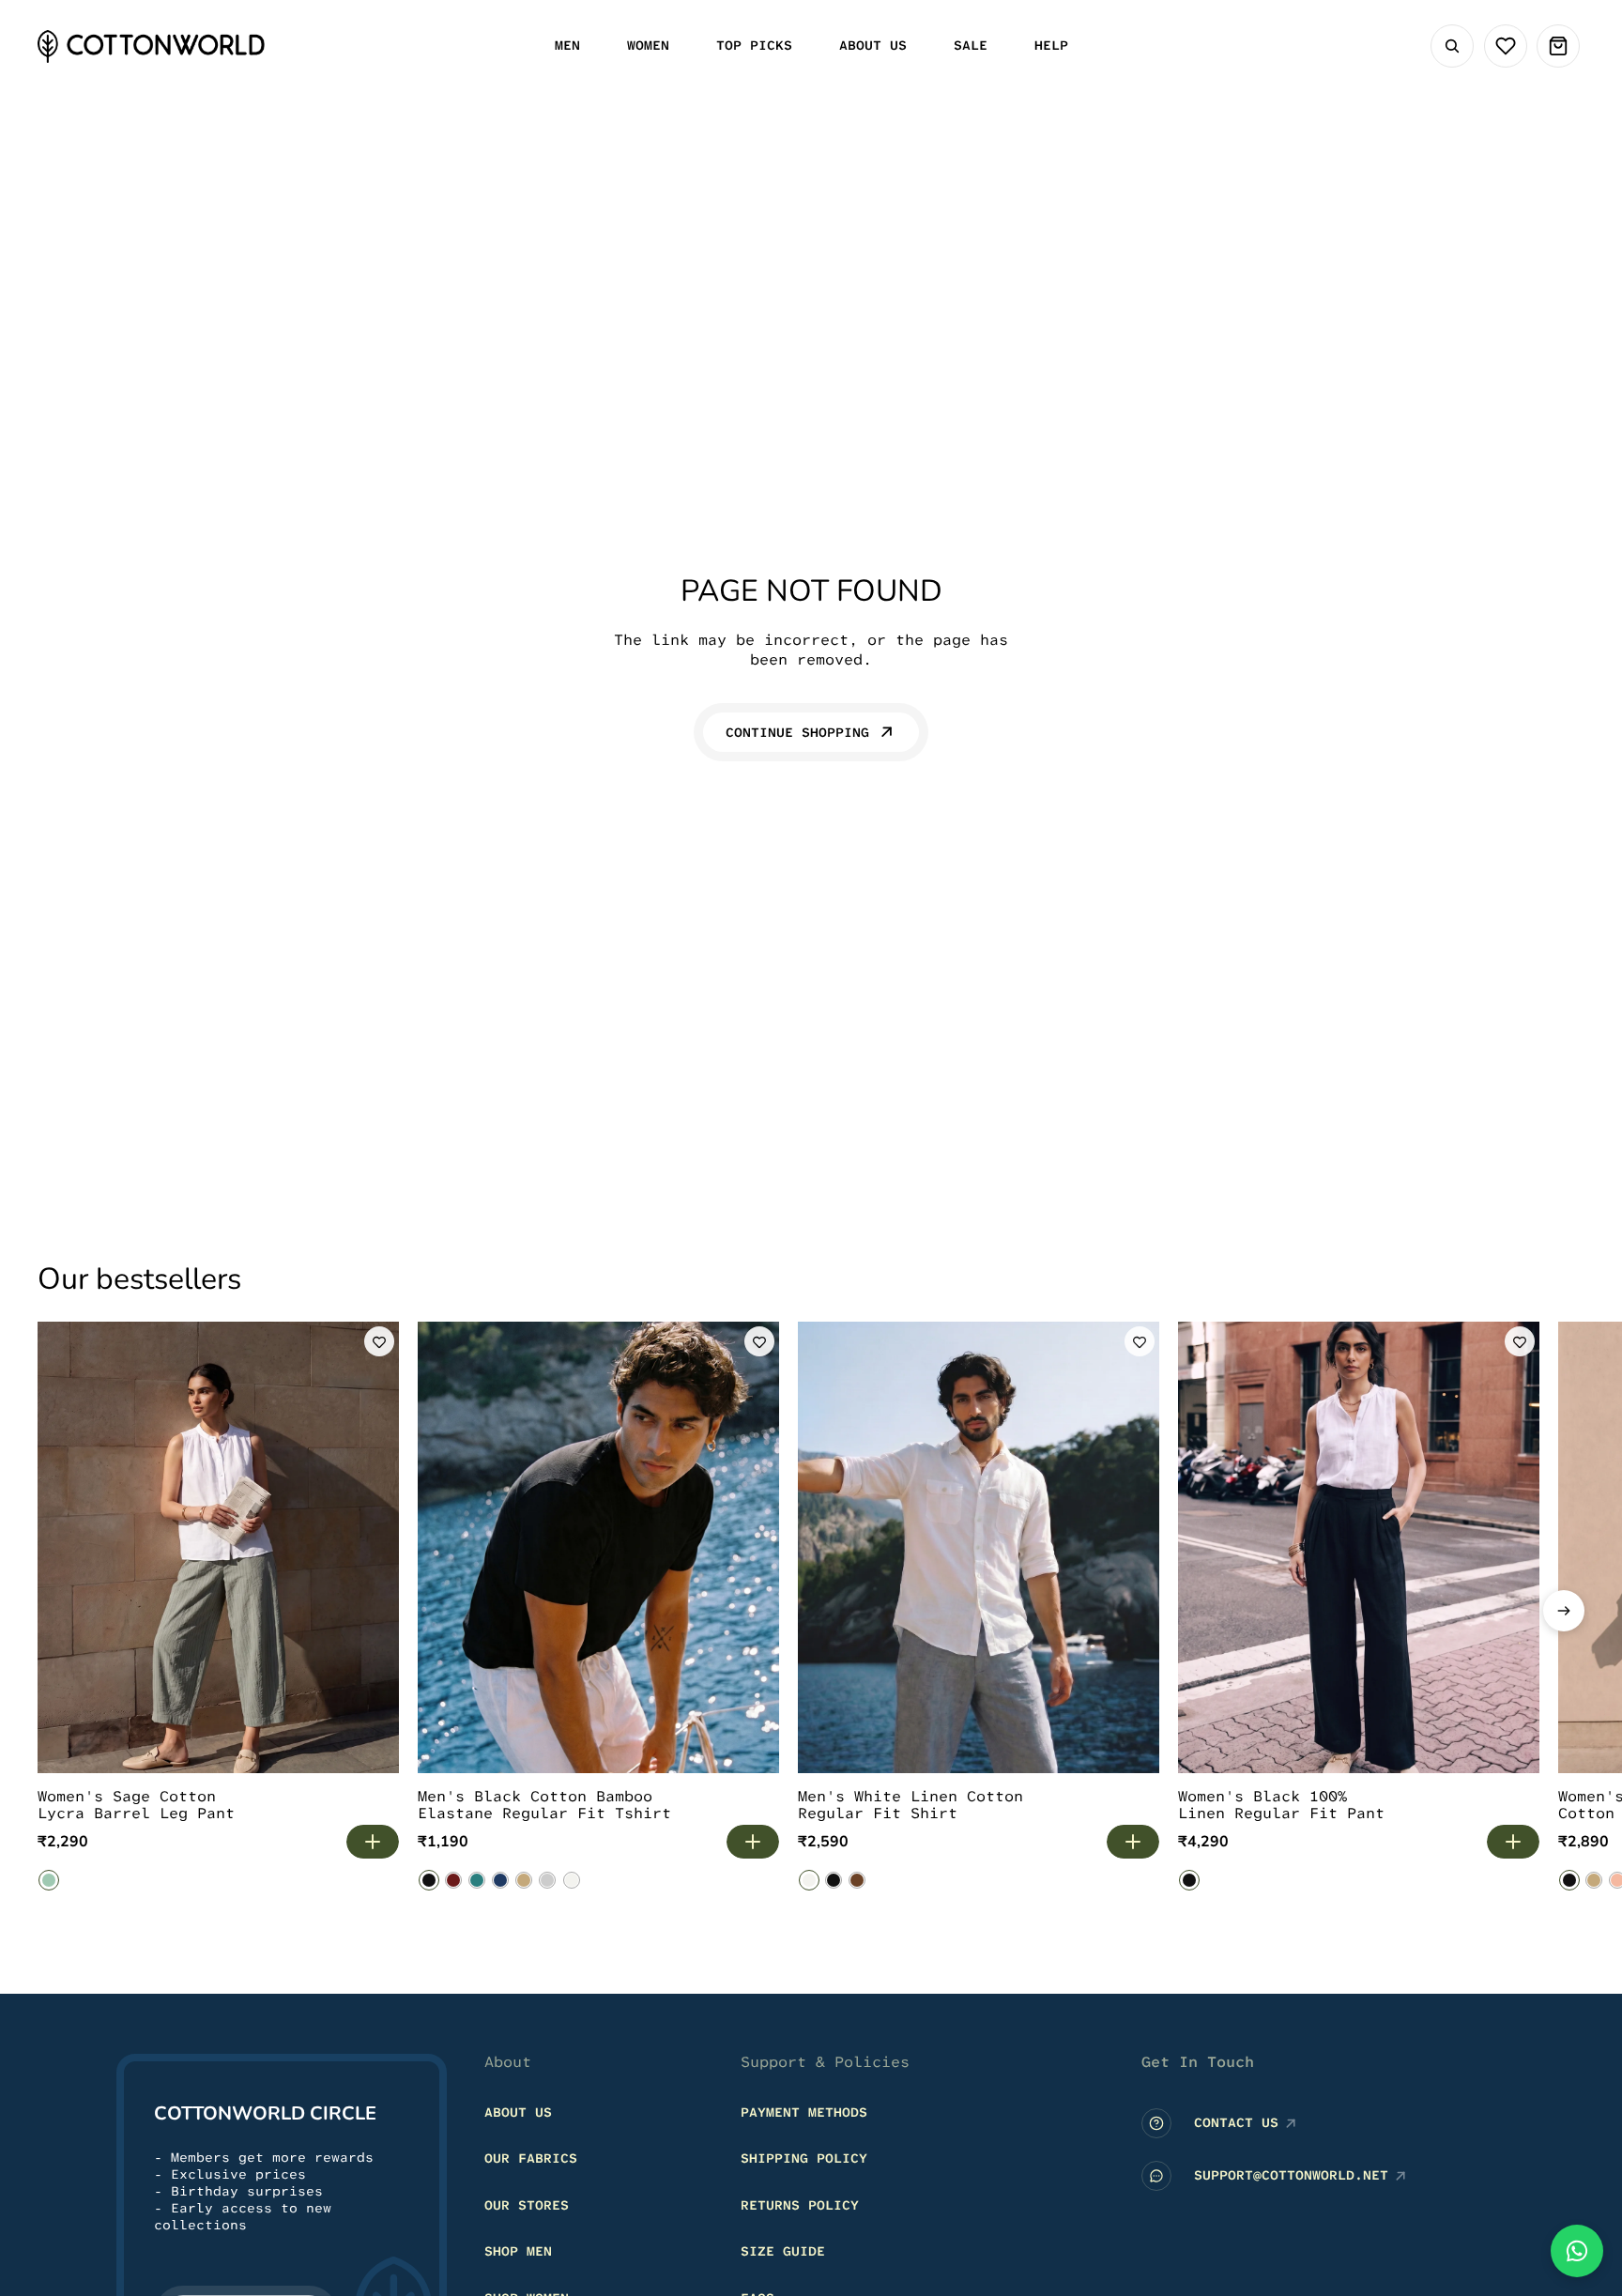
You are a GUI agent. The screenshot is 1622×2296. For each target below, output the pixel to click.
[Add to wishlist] (379, 1341)
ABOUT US (518, 2111)
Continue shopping (797, 732)
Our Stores (527, 2204)
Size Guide (783, 2251)
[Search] (1452, 46)
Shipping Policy (804, 2158)
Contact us (1236, 2122)
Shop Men (518, 2251)
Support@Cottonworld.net (1291, 2175)
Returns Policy (800, 2204)
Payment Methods (804, 2111)
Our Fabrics (531, 2158)
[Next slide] (1564, 1611)
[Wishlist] (1506, 46)
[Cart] (1558, 46)
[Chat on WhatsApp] (1577, 2251)
